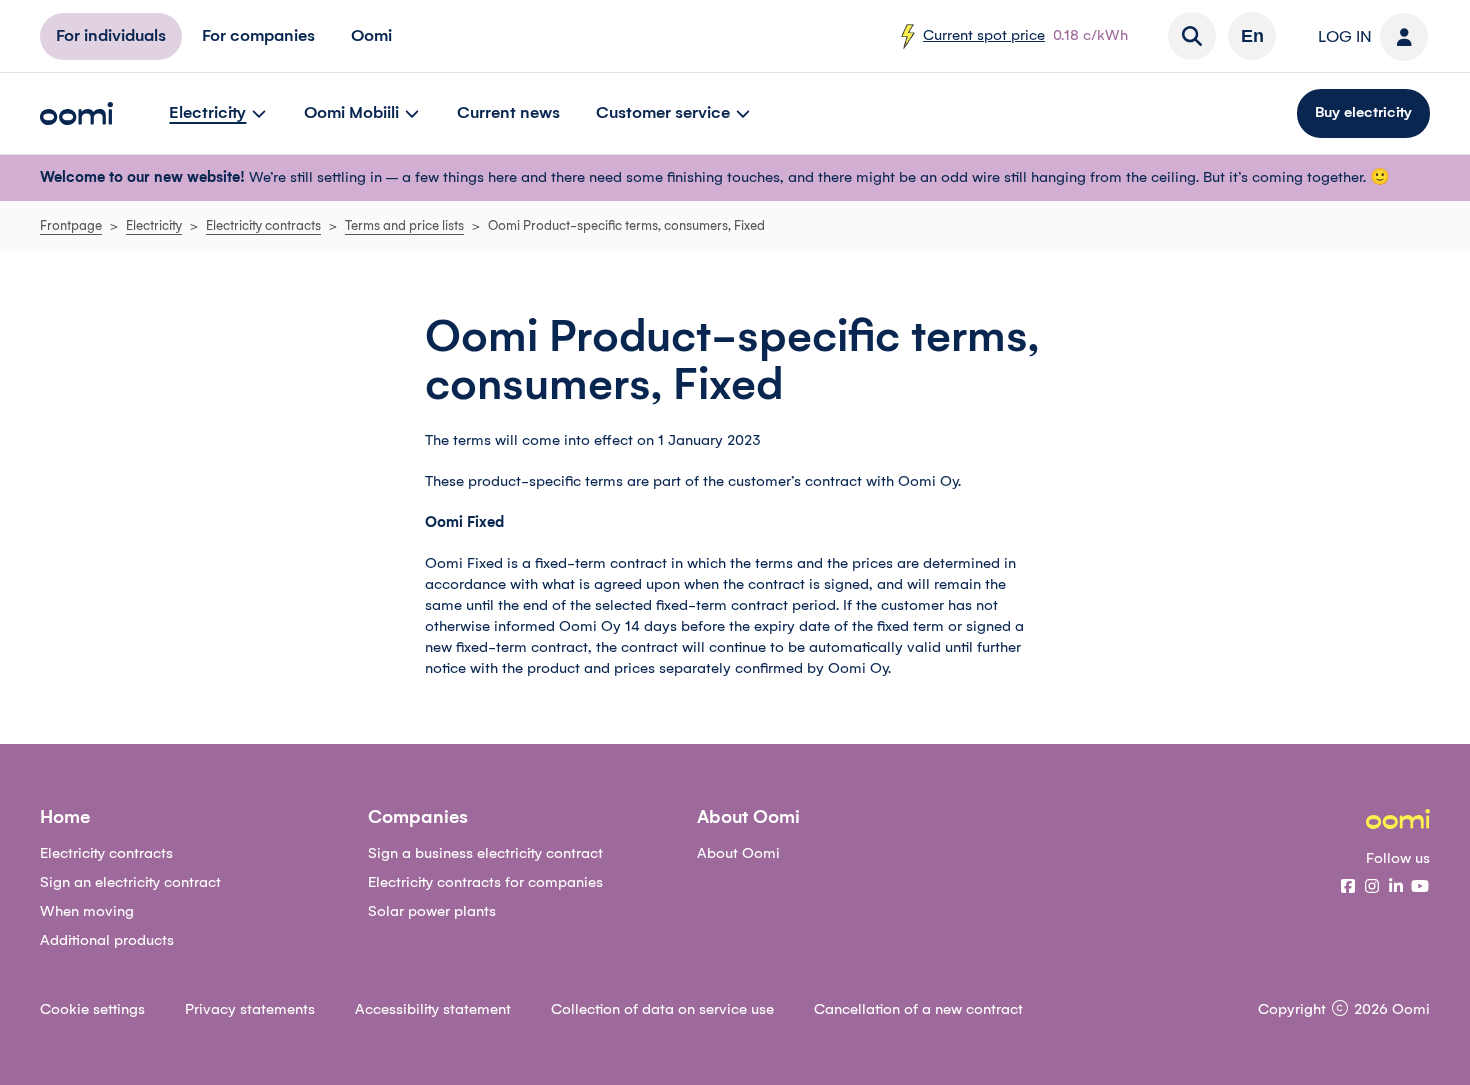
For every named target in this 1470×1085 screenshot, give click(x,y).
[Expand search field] (1192, 36)
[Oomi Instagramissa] (1372, 888)
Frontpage (71, 226)
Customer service (663, 113)
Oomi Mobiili (351, 113)
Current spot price (984, 36)
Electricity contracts (263, 226)
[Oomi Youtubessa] (1420, 888)
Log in (1345, 37)
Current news (508, 113)
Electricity (207, 113)
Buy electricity (1363, 113)
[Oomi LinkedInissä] (1396, 888)
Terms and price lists (404, 226)
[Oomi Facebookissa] (1348, 888)
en (1252, 36)
